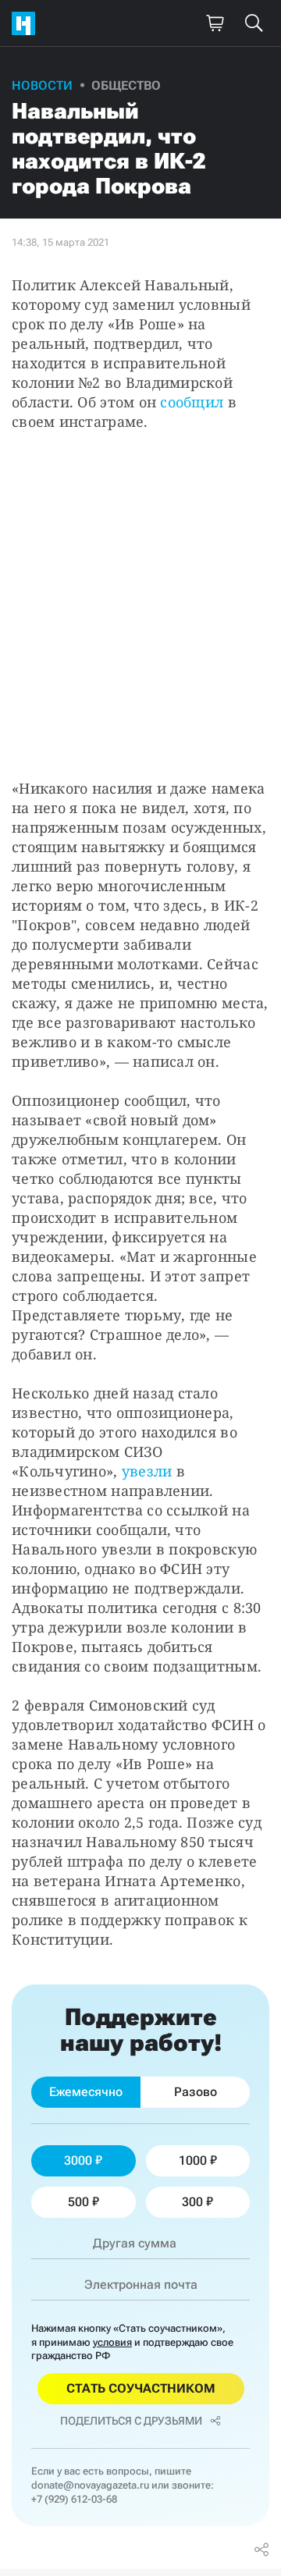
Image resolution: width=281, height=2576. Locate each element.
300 (192, 2202)
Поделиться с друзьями (131, 2421)
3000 (78, 2160)
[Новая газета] (27, 23)
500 (78, 2202)
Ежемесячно (86, 2092)
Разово (196, 2092)
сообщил (192, 402)
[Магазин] (215, 23)
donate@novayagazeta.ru (90, 2485)
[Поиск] (254, 23)
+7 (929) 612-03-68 (74, 2499)
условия (112, 2342)
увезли (147, 1471)
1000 (193, 2160)
